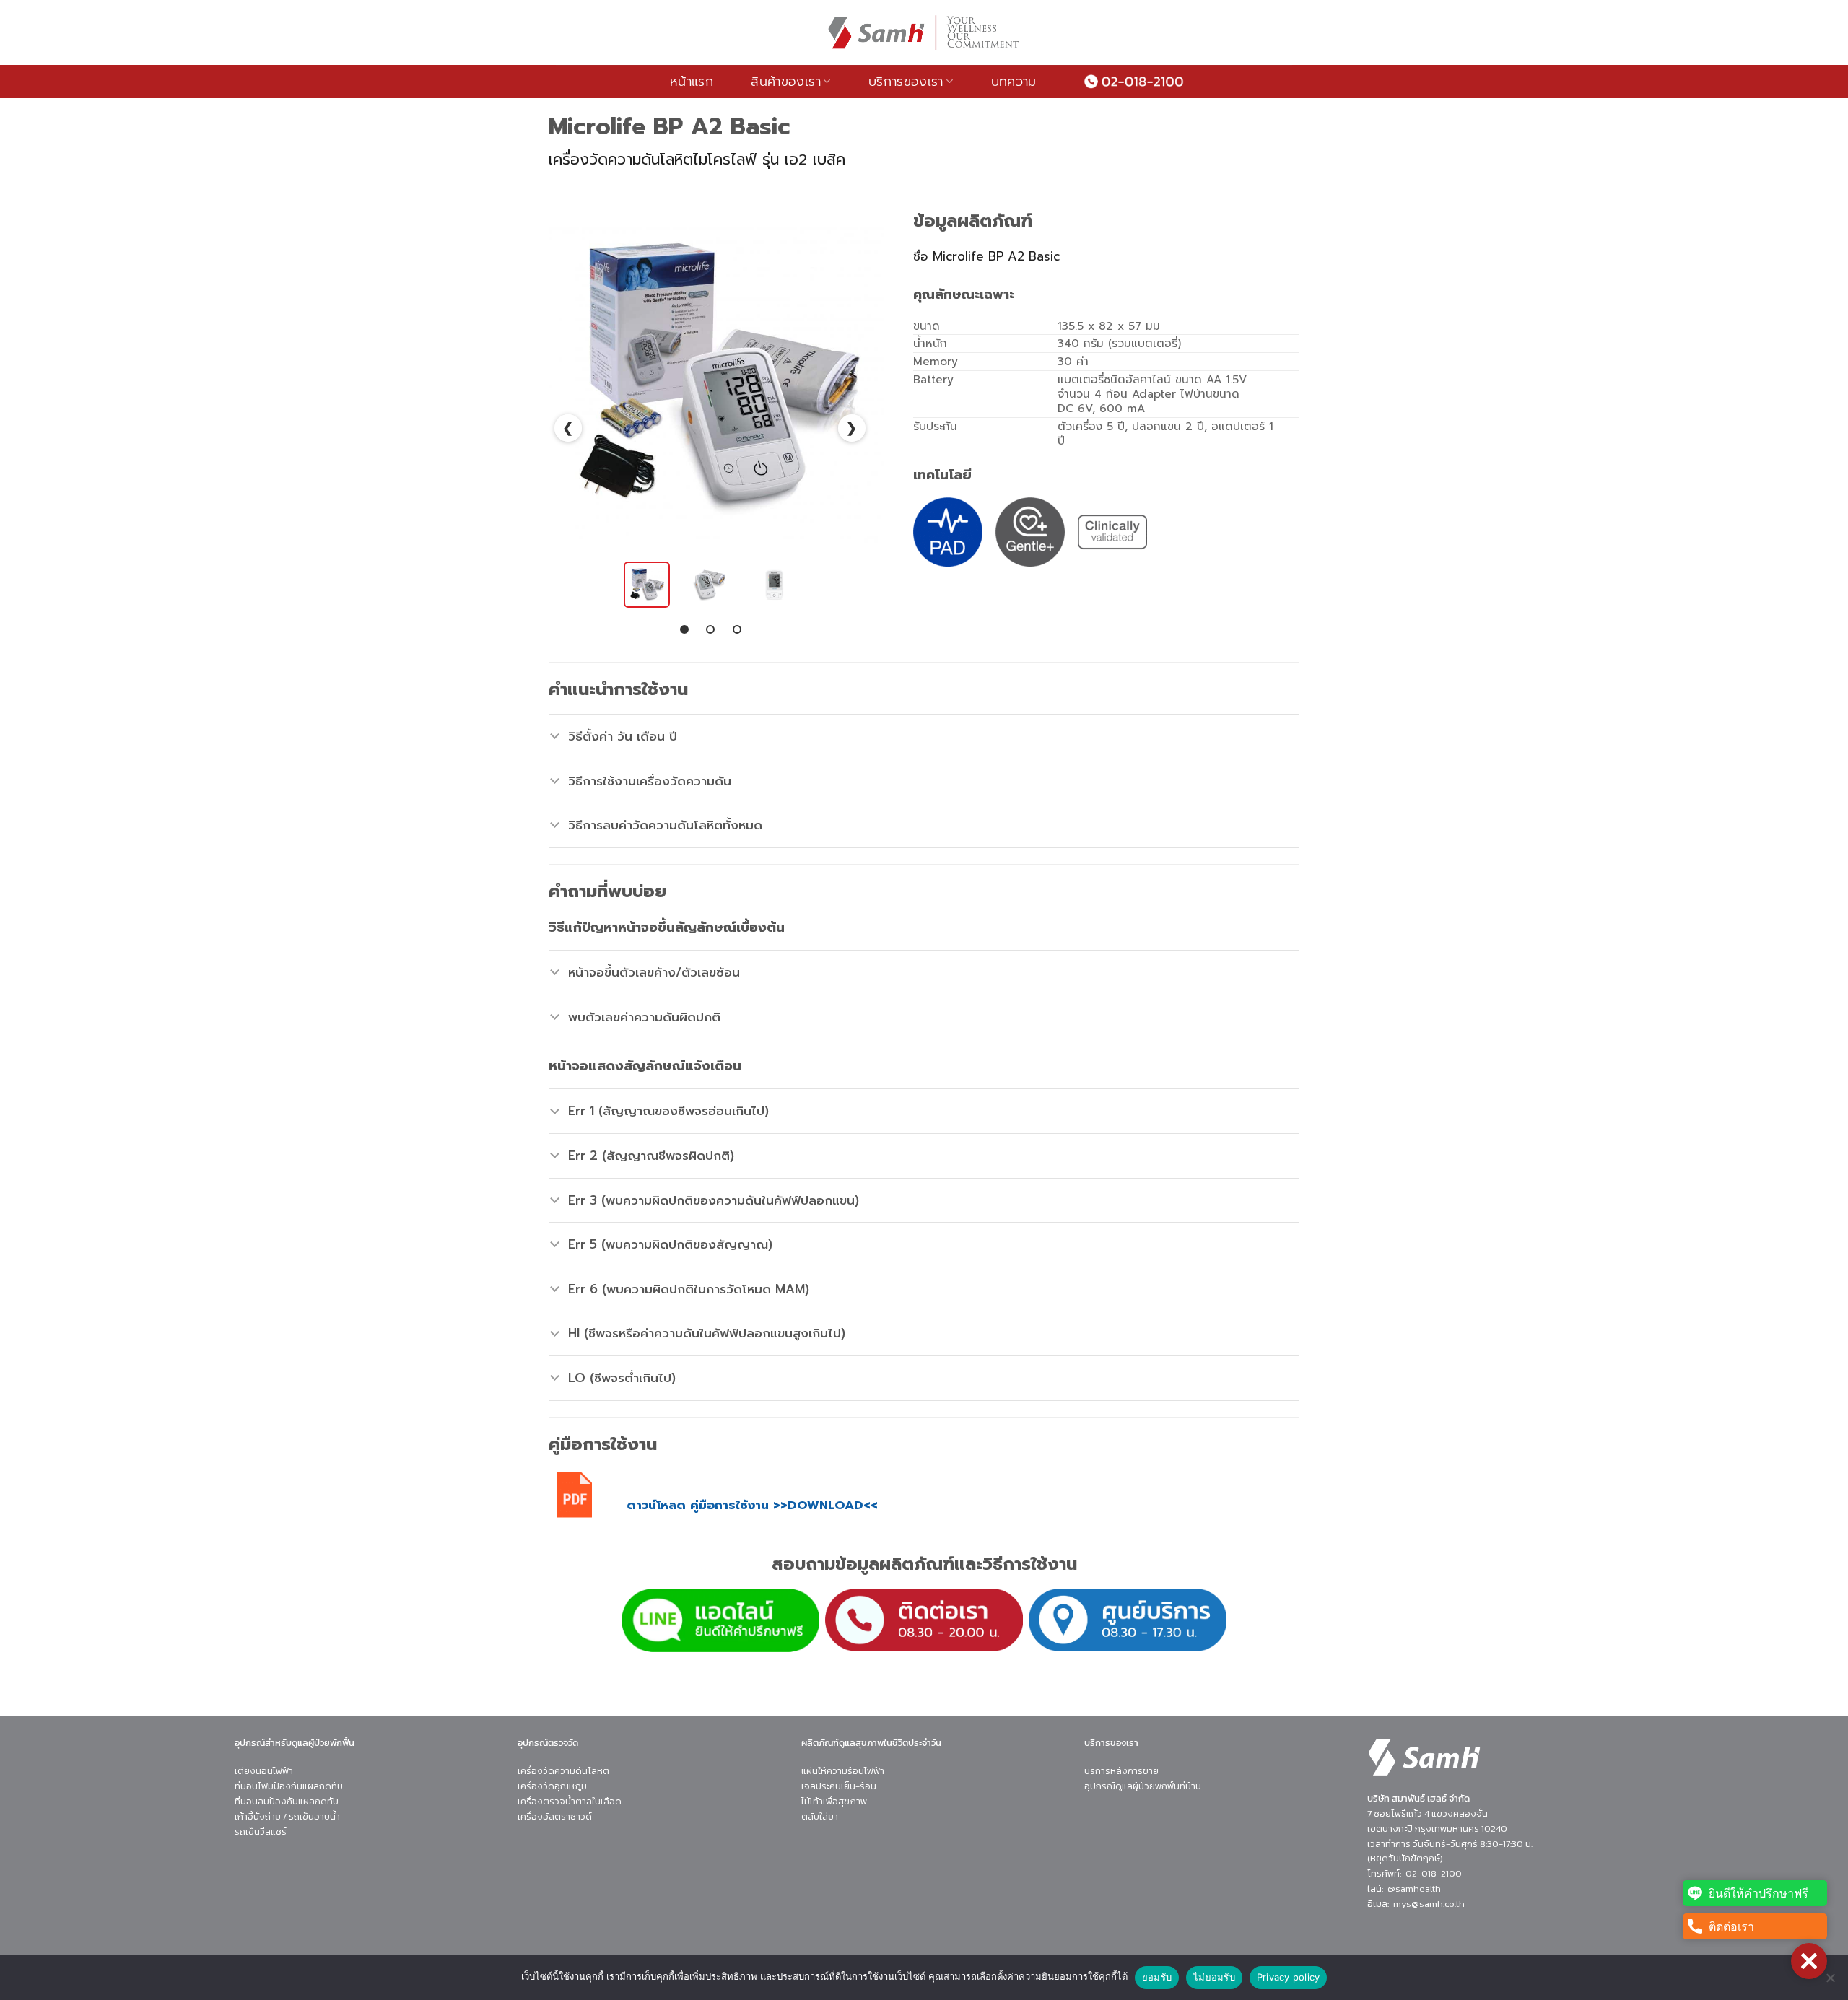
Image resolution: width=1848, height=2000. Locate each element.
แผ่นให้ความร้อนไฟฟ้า (843, 1771)
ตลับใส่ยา (820, 1816)
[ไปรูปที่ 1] (684, 629)
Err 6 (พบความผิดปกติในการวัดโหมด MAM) (689, 1289)
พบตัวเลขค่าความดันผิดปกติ (644, 1017)
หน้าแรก (692, 82)
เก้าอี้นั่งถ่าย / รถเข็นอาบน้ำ (287, 1816)
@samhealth (1414, 1888)
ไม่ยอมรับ (1214, 1977)
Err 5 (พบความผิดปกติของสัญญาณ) (670, 1244)
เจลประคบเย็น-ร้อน (839, 1786)
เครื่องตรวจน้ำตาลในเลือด (570, 1801)
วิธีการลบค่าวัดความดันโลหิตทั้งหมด (665, 825)
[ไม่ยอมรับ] (1830, 1982)
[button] (1809, 1961)
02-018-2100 (1434, 1873)
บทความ (1014, 82)
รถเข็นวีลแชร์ (261, 1831)
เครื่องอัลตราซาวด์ (555, 1816)
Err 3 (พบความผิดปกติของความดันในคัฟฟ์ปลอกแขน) (714, 1200)
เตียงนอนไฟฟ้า (264, 1771)
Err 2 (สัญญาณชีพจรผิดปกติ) (651, 1156)
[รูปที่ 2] (710, 585)
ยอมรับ (1157, 1977)
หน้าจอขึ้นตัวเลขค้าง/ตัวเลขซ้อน (654, 972)
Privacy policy (1289, 1977)
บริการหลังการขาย (1121, 1771)
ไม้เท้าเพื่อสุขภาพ (834, 1801)
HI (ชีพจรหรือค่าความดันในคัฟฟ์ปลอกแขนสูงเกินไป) (707, 1333)
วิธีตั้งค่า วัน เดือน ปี (623, 736)
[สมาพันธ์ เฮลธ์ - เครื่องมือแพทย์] (924, 32)
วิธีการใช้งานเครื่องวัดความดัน (650, 781)
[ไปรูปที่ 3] (737, 629)
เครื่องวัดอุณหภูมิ (552, 1786)
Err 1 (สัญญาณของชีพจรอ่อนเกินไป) (668, 1111)
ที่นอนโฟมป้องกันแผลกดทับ (289, 1786)
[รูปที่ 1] (647, 585)
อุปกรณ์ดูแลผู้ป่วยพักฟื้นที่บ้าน (1143, 1786)
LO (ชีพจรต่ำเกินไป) (622, 1378)
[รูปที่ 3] (775, 585)
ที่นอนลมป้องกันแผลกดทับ (287, 1801)
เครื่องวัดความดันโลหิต (563, 1771)
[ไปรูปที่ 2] (710, 629)
